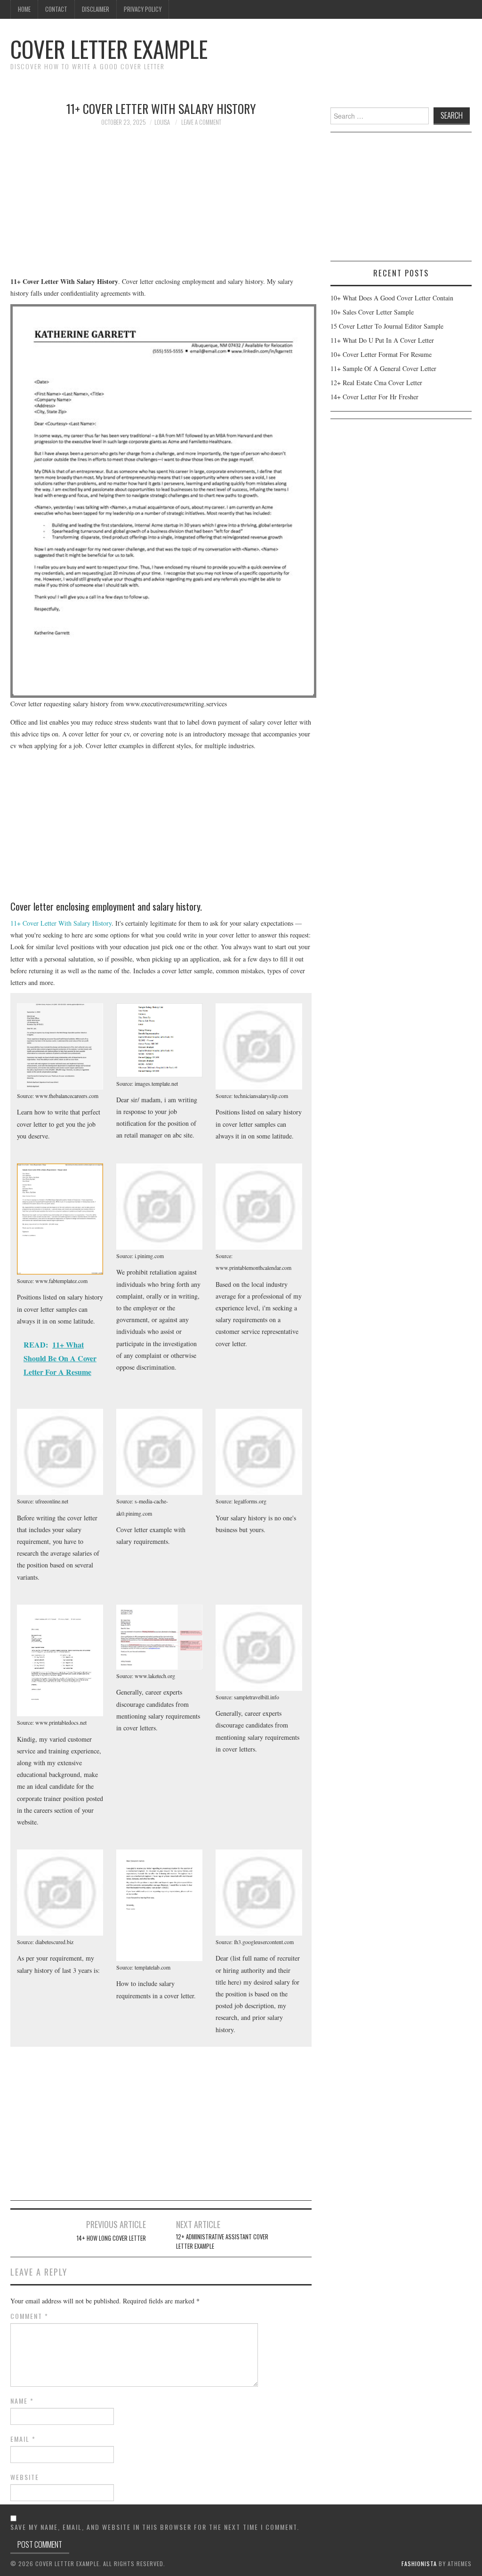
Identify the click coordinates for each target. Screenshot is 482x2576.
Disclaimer (96, 9)
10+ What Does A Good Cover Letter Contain (392, 298)
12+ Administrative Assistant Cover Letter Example (222, 2241)
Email (23, 2439)
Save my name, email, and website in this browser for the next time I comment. (155, 2527)
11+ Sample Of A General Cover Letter (383, 368)
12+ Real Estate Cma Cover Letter (376, 383)
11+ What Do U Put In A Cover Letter (382, 340)
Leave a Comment (201, 122)
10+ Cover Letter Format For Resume (381, 354)
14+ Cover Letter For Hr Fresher (374, 397)
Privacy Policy (143, 9)
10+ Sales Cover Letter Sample (372, 312)
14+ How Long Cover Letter (111, 2238)
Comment (29, 2316)
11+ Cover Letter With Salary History (61, 923)
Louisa (162, 122)
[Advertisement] (161, 206)
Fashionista (419, 2564)
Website (25, 2477)
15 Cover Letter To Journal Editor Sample (387, 326)
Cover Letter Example (109, 49)
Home (24, 9)
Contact (56, 9)
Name (22, 2401)
